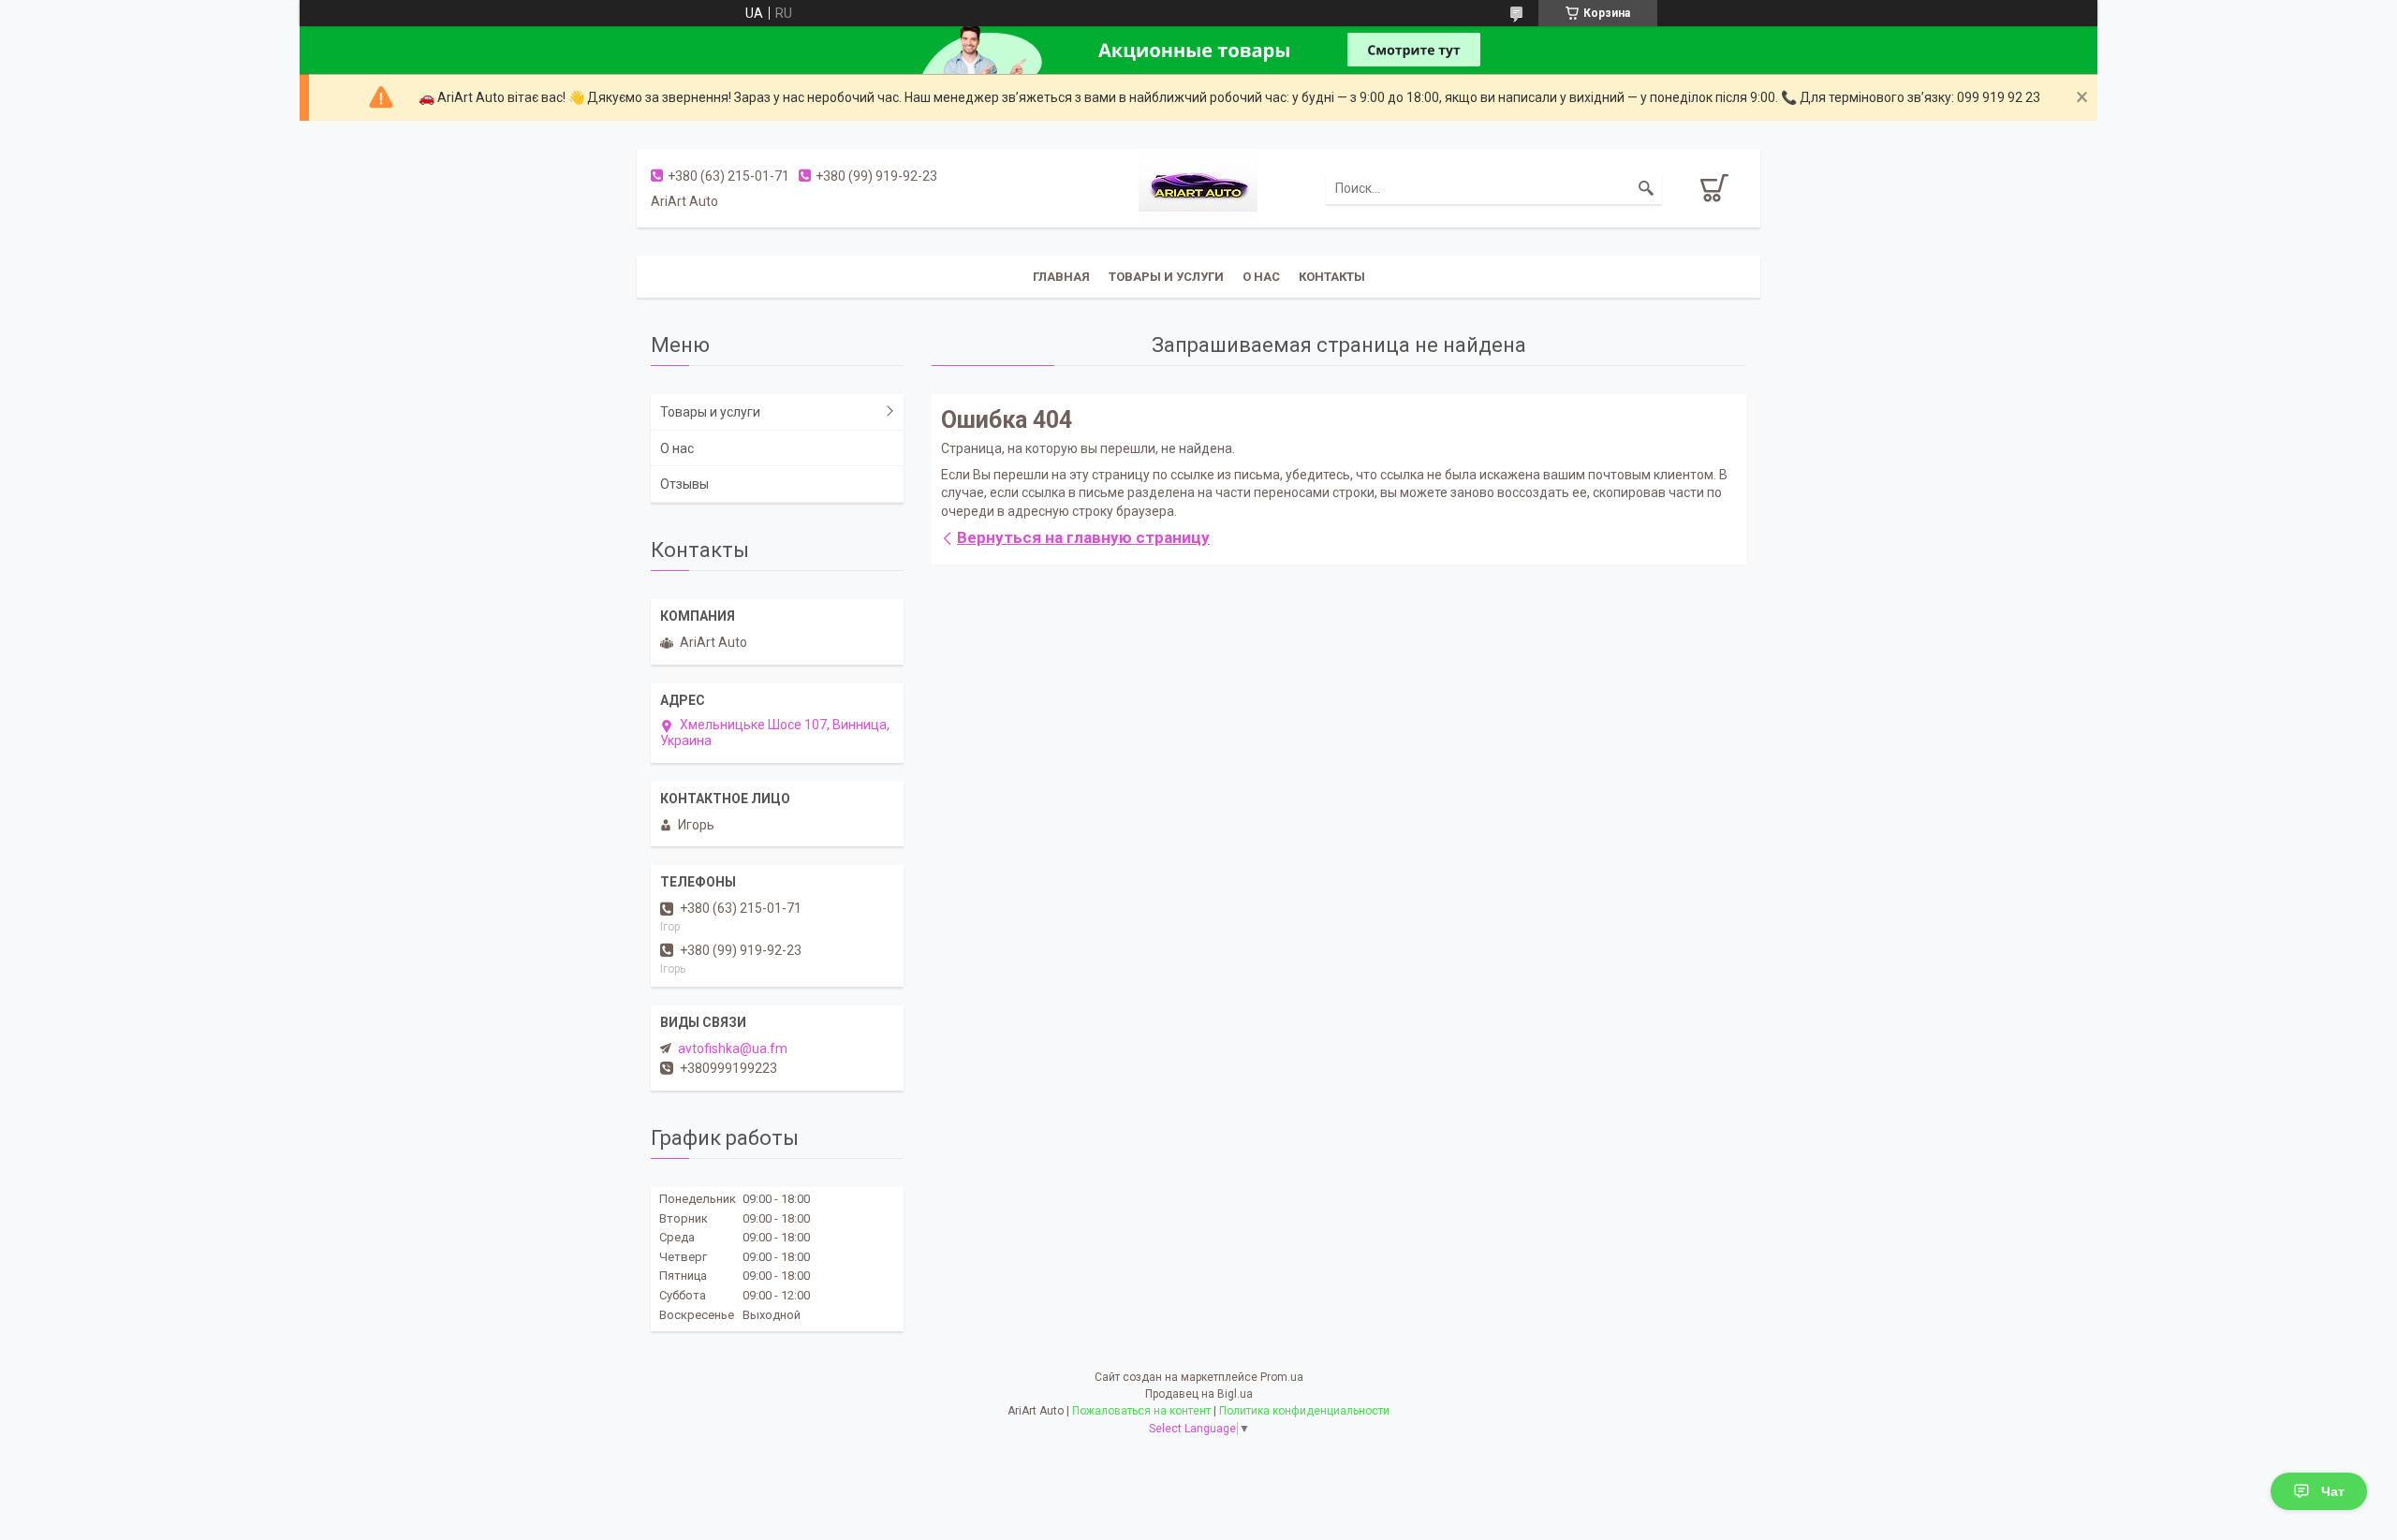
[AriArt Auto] (1198, 187)
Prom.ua (1282, 1377)
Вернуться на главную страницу (1083, 537)
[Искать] (1646, 188)
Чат (2333, 1491)
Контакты (1332, 277)
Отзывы (684, 484)
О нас (1261, 277)
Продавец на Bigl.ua (1199, 1394)
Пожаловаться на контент (1141, 1411)
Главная (1061, 277)
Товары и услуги (1166, 277)
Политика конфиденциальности (1304, 1411)
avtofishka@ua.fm (733, 1049)
